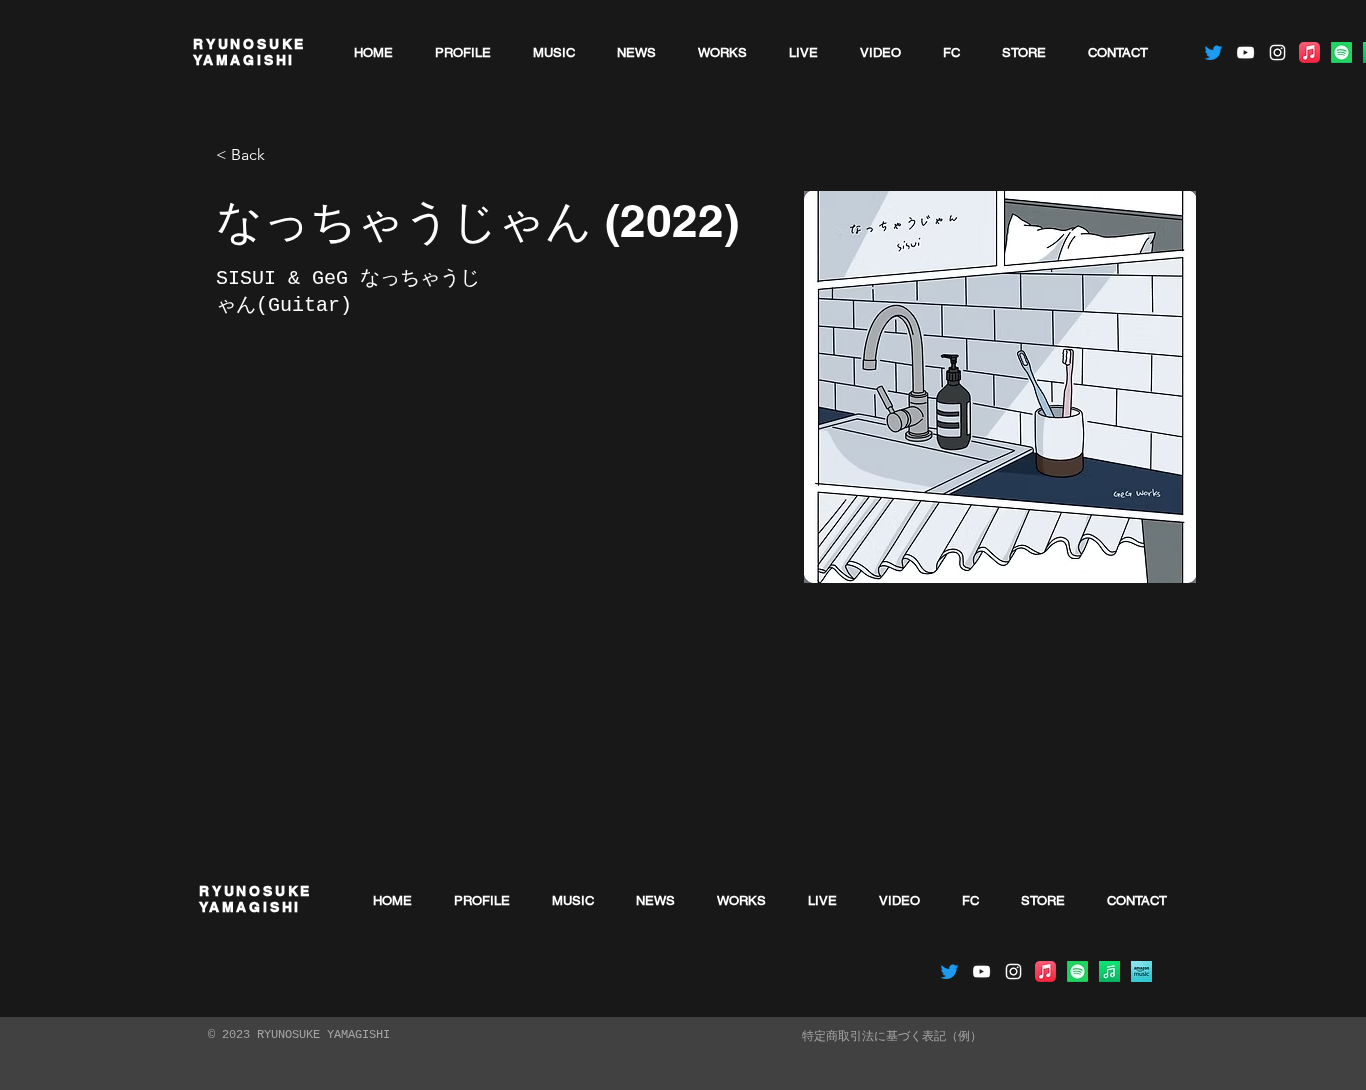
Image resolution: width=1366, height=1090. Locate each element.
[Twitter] (1213, 52)
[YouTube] (1245, 52)
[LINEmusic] (1109, 971)
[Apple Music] (1309, 52)
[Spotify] (1341, 52)
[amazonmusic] (1141, 971)
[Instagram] (1277, 52)
